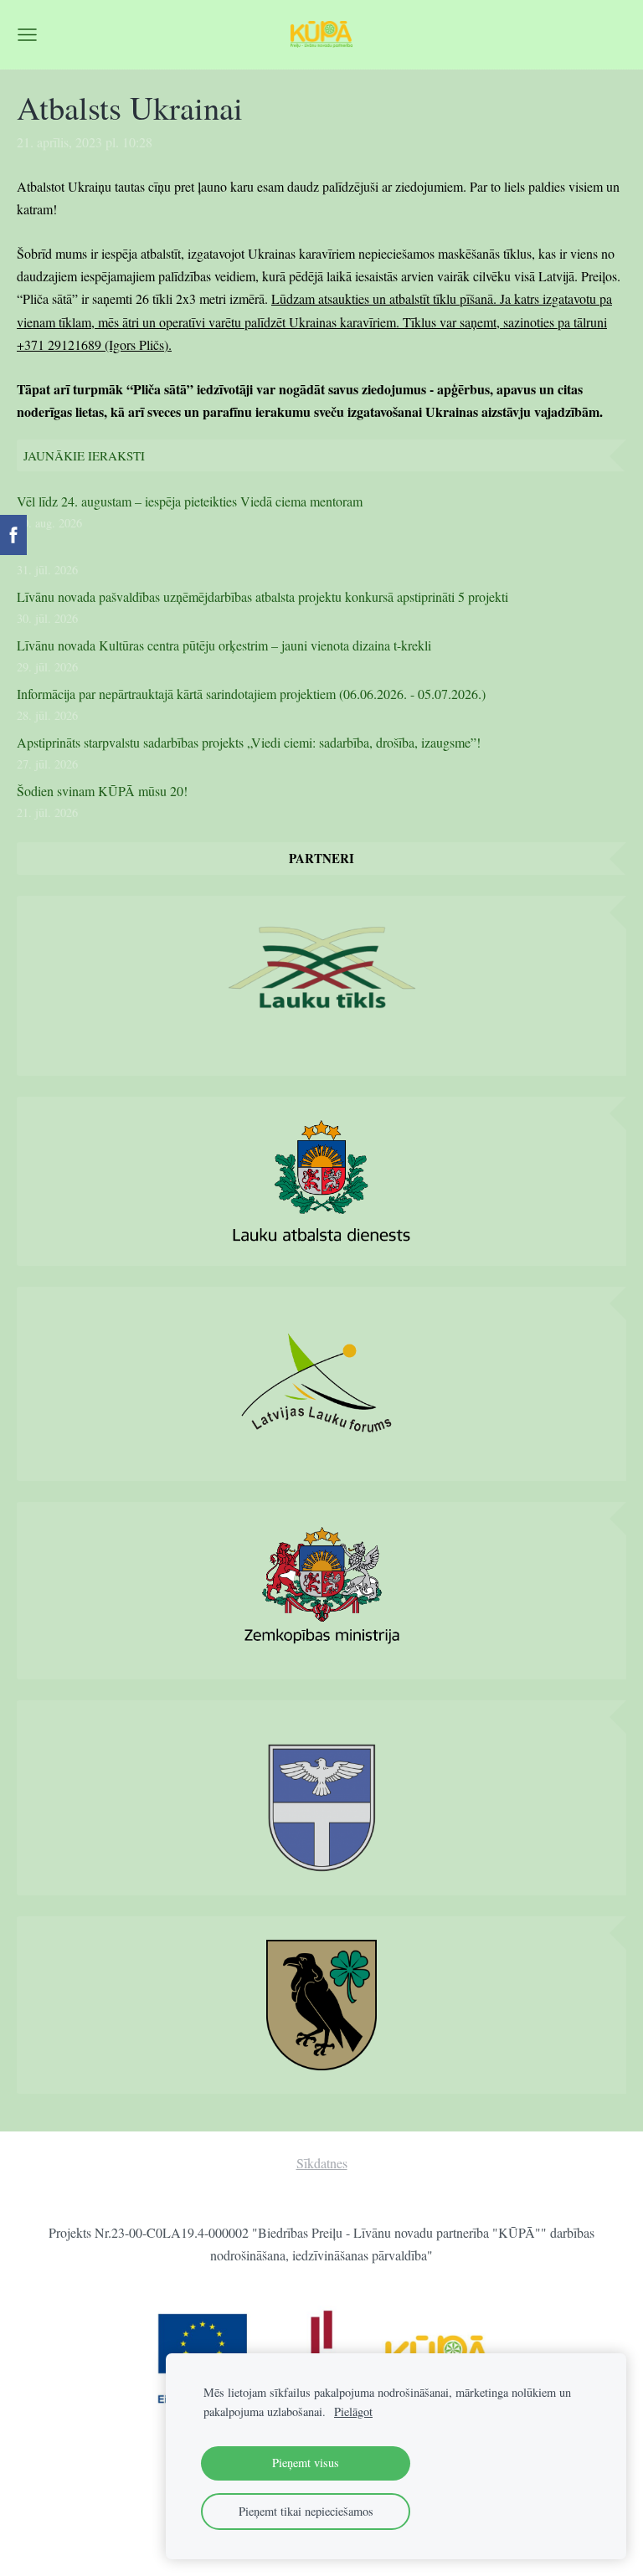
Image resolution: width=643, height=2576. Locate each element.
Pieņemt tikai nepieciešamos (306, 2511)
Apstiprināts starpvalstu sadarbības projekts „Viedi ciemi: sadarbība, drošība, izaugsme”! (249, 742)
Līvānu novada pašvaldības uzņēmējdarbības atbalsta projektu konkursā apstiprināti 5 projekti (262, 596)
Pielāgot (353, 2411)
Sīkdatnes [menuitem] (322, 2163)
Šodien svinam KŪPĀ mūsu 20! (102, 791)
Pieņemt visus (306, 2463)
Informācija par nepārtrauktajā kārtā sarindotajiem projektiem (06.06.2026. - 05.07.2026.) (251, 694)
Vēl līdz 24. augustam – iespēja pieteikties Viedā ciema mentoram (190, 501)
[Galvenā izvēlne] (27, 35)
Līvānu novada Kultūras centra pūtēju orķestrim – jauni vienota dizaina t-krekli (224, 645)
